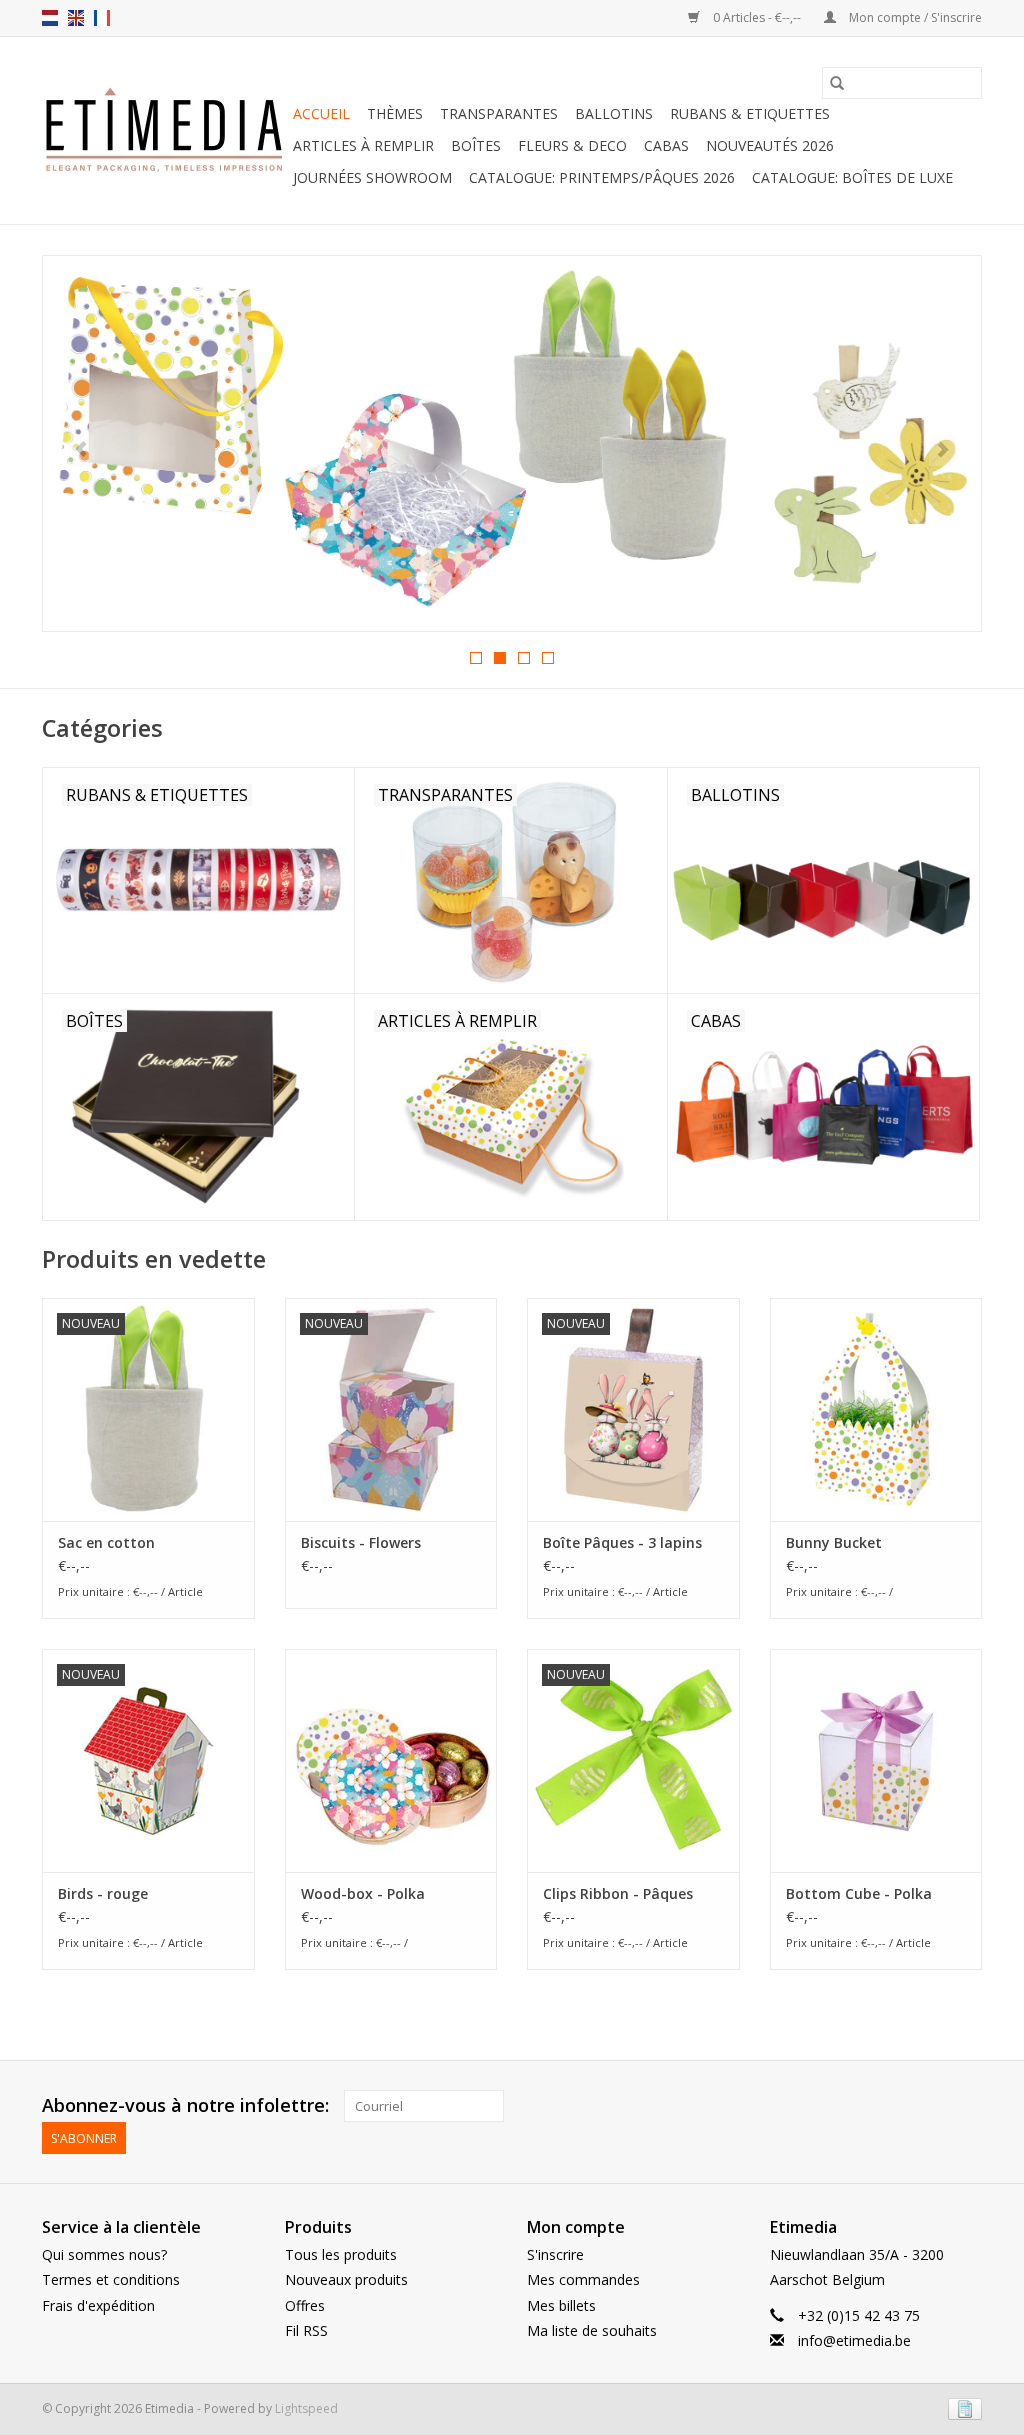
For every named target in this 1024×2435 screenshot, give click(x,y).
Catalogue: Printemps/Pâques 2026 (602, 177)
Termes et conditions (111, 2279)
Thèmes (395, 113)
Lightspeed (306, 2408)
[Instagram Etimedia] (966, 2106)
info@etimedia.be (854, 2340)
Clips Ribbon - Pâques (618, 1893)
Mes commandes (583, 2279)
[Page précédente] (81, 450)
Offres (305, 2305)
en (76, 18)
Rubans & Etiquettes (750, 113)
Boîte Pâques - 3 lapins (622, 1542)
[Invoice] (961, 2407)
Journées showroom (372, 177)
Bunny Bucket (834, 1542)
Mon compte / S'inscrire (914, 17)
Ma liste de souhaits (592, 2330)
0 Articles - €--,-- (757, 17)
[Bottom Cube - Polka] (876, 1760)
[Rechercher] (837, 83)
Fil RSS (306, 2330)
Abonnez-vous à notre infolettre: (185, 2105)
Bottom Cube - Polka (859, 1893)
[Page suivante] (942, 450)
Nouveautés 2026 (770, 145)
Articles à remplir (363, 145)
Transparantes (499, 113)
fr (102, 18)
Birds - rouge (103, 1893)
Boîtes (476, 145)
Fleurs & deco (572, 145)
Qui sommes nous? (104, 2254)
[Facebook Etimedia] (930, 2106)
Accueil (321, 113)
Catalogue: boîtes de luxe (852, 177)
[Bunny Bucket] (876, 1409)
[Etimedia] (164, 131)
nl (50, 18)
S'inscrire (555, 2254)
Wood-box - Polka (363, 1893)
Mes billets (561, 2305)
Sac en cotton (106, 1542)
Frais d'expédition (98, 2305)
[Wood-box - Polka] (391, 1760)
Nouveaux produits (346, 2279)
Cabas (666, 145)
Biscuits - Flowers (361, 1542)
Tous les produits (341, 2254)
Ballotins (614, 113)
